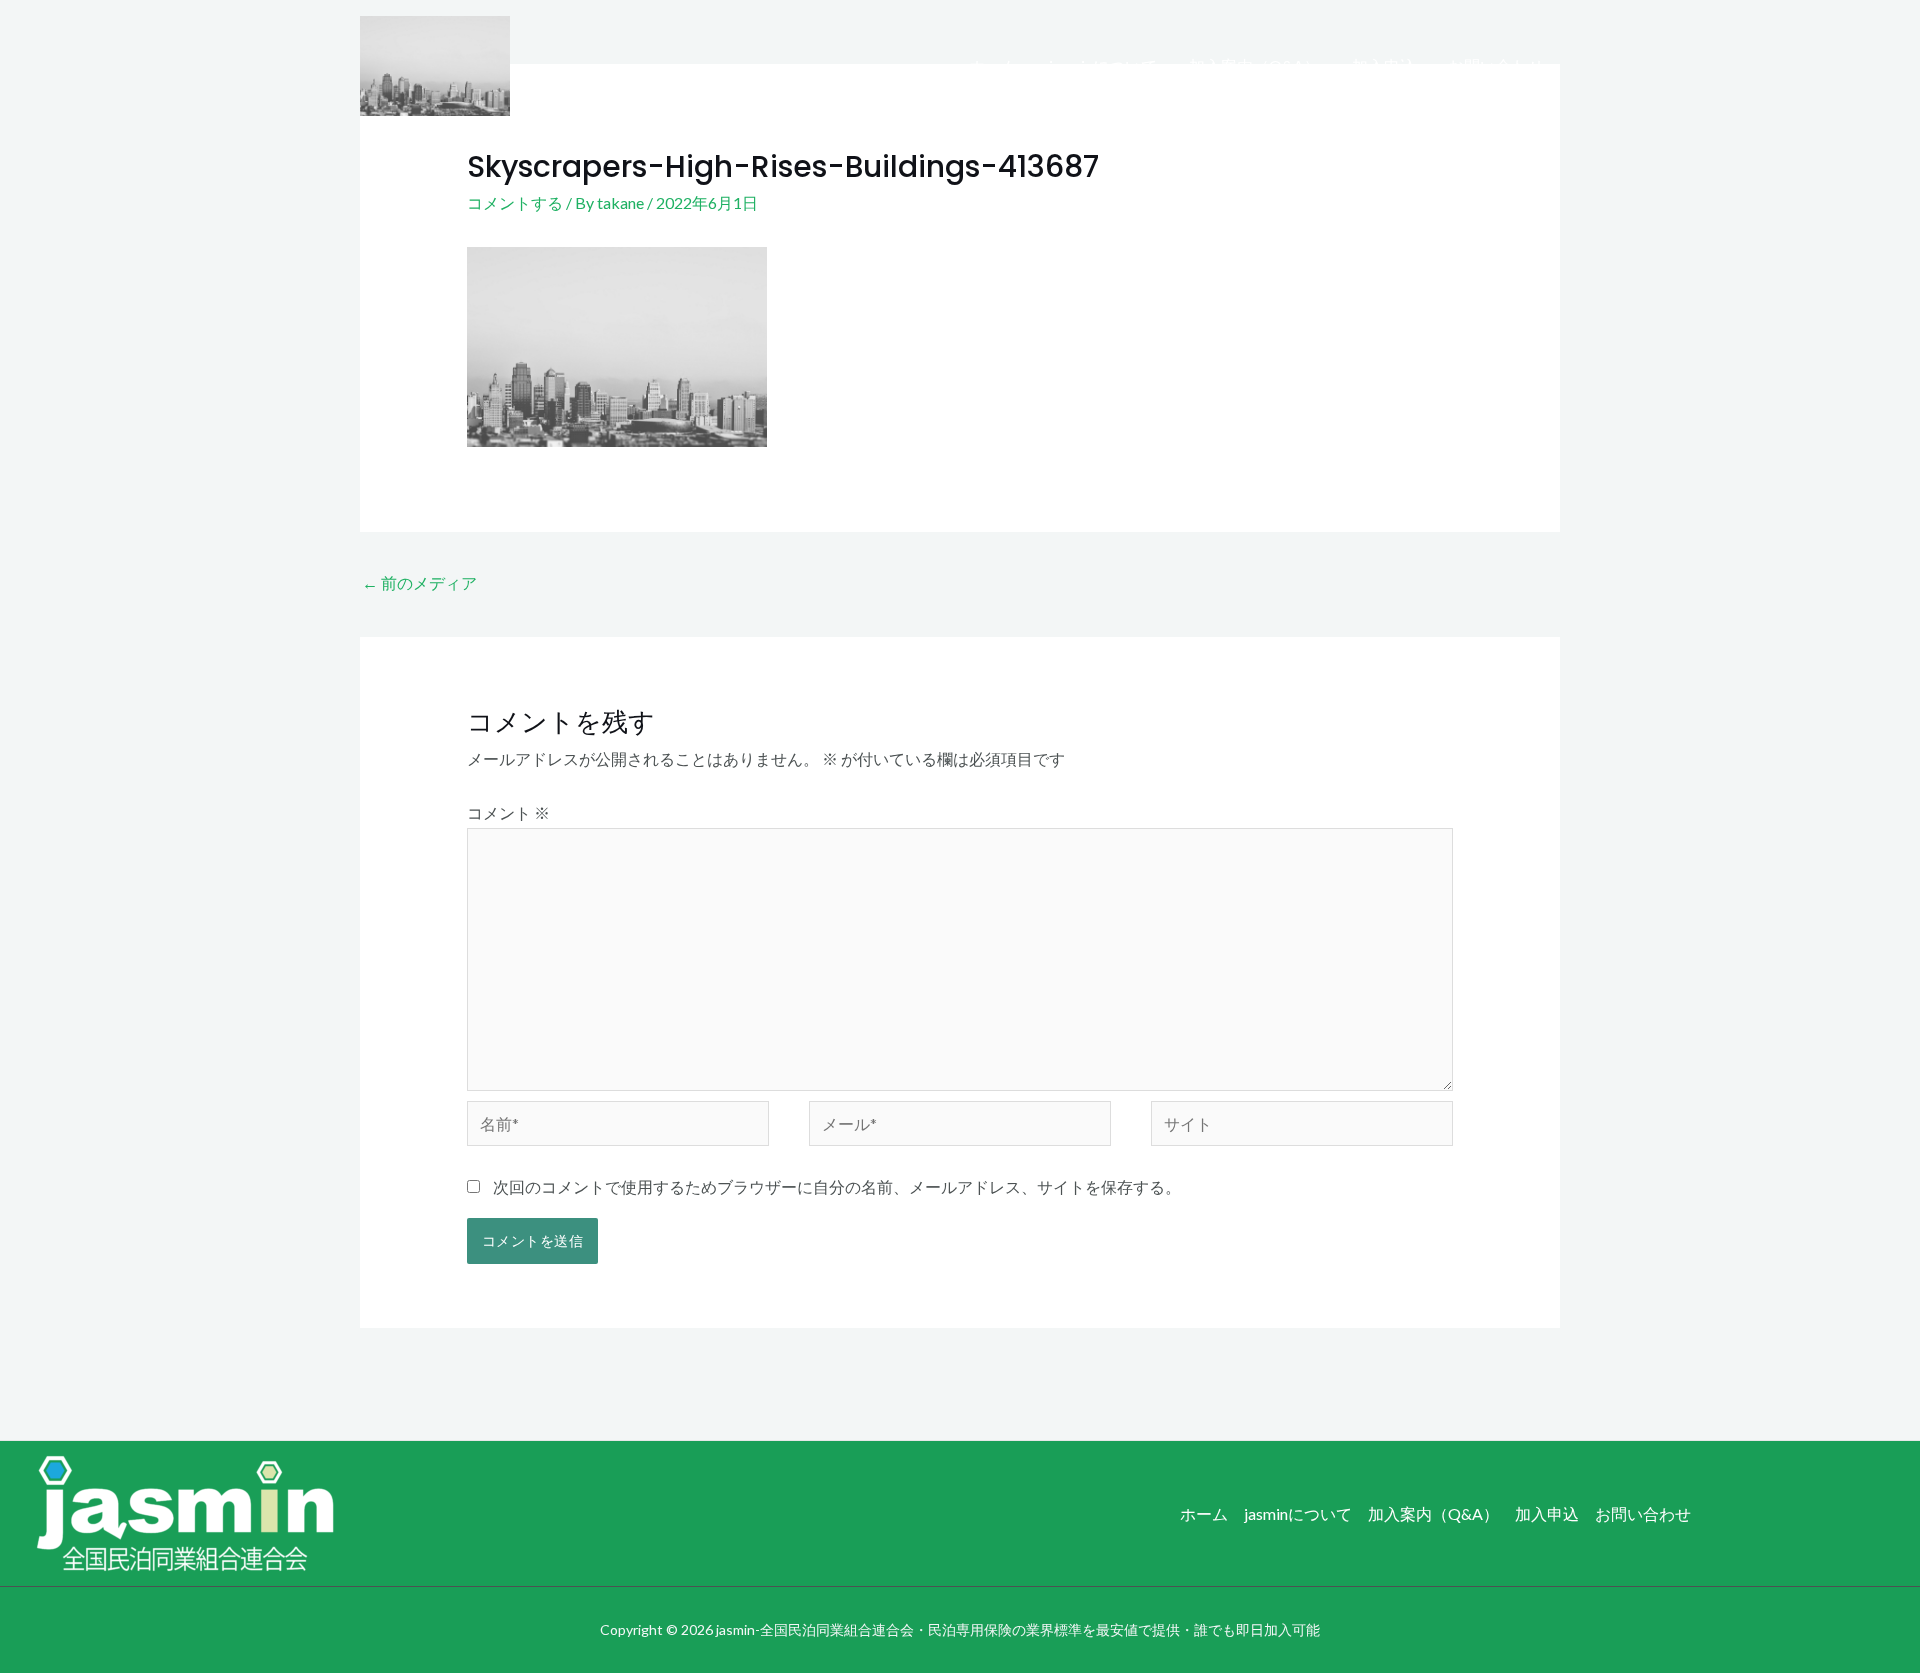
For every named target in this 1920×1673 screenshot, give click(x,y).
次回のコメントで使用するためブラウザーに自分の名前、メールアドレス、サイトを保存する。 (837, 1186)
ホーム (993, 65)
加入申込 (1384, 65)
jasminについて (1103, 65)
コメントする (515, 202)
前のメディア (419, 582)
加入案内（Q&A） (1254, 65)
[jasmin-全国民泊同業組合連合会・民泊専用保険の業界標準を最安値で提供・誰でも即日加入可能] (435, 63)
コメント (508, 812)
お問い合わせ (1496, 65)
